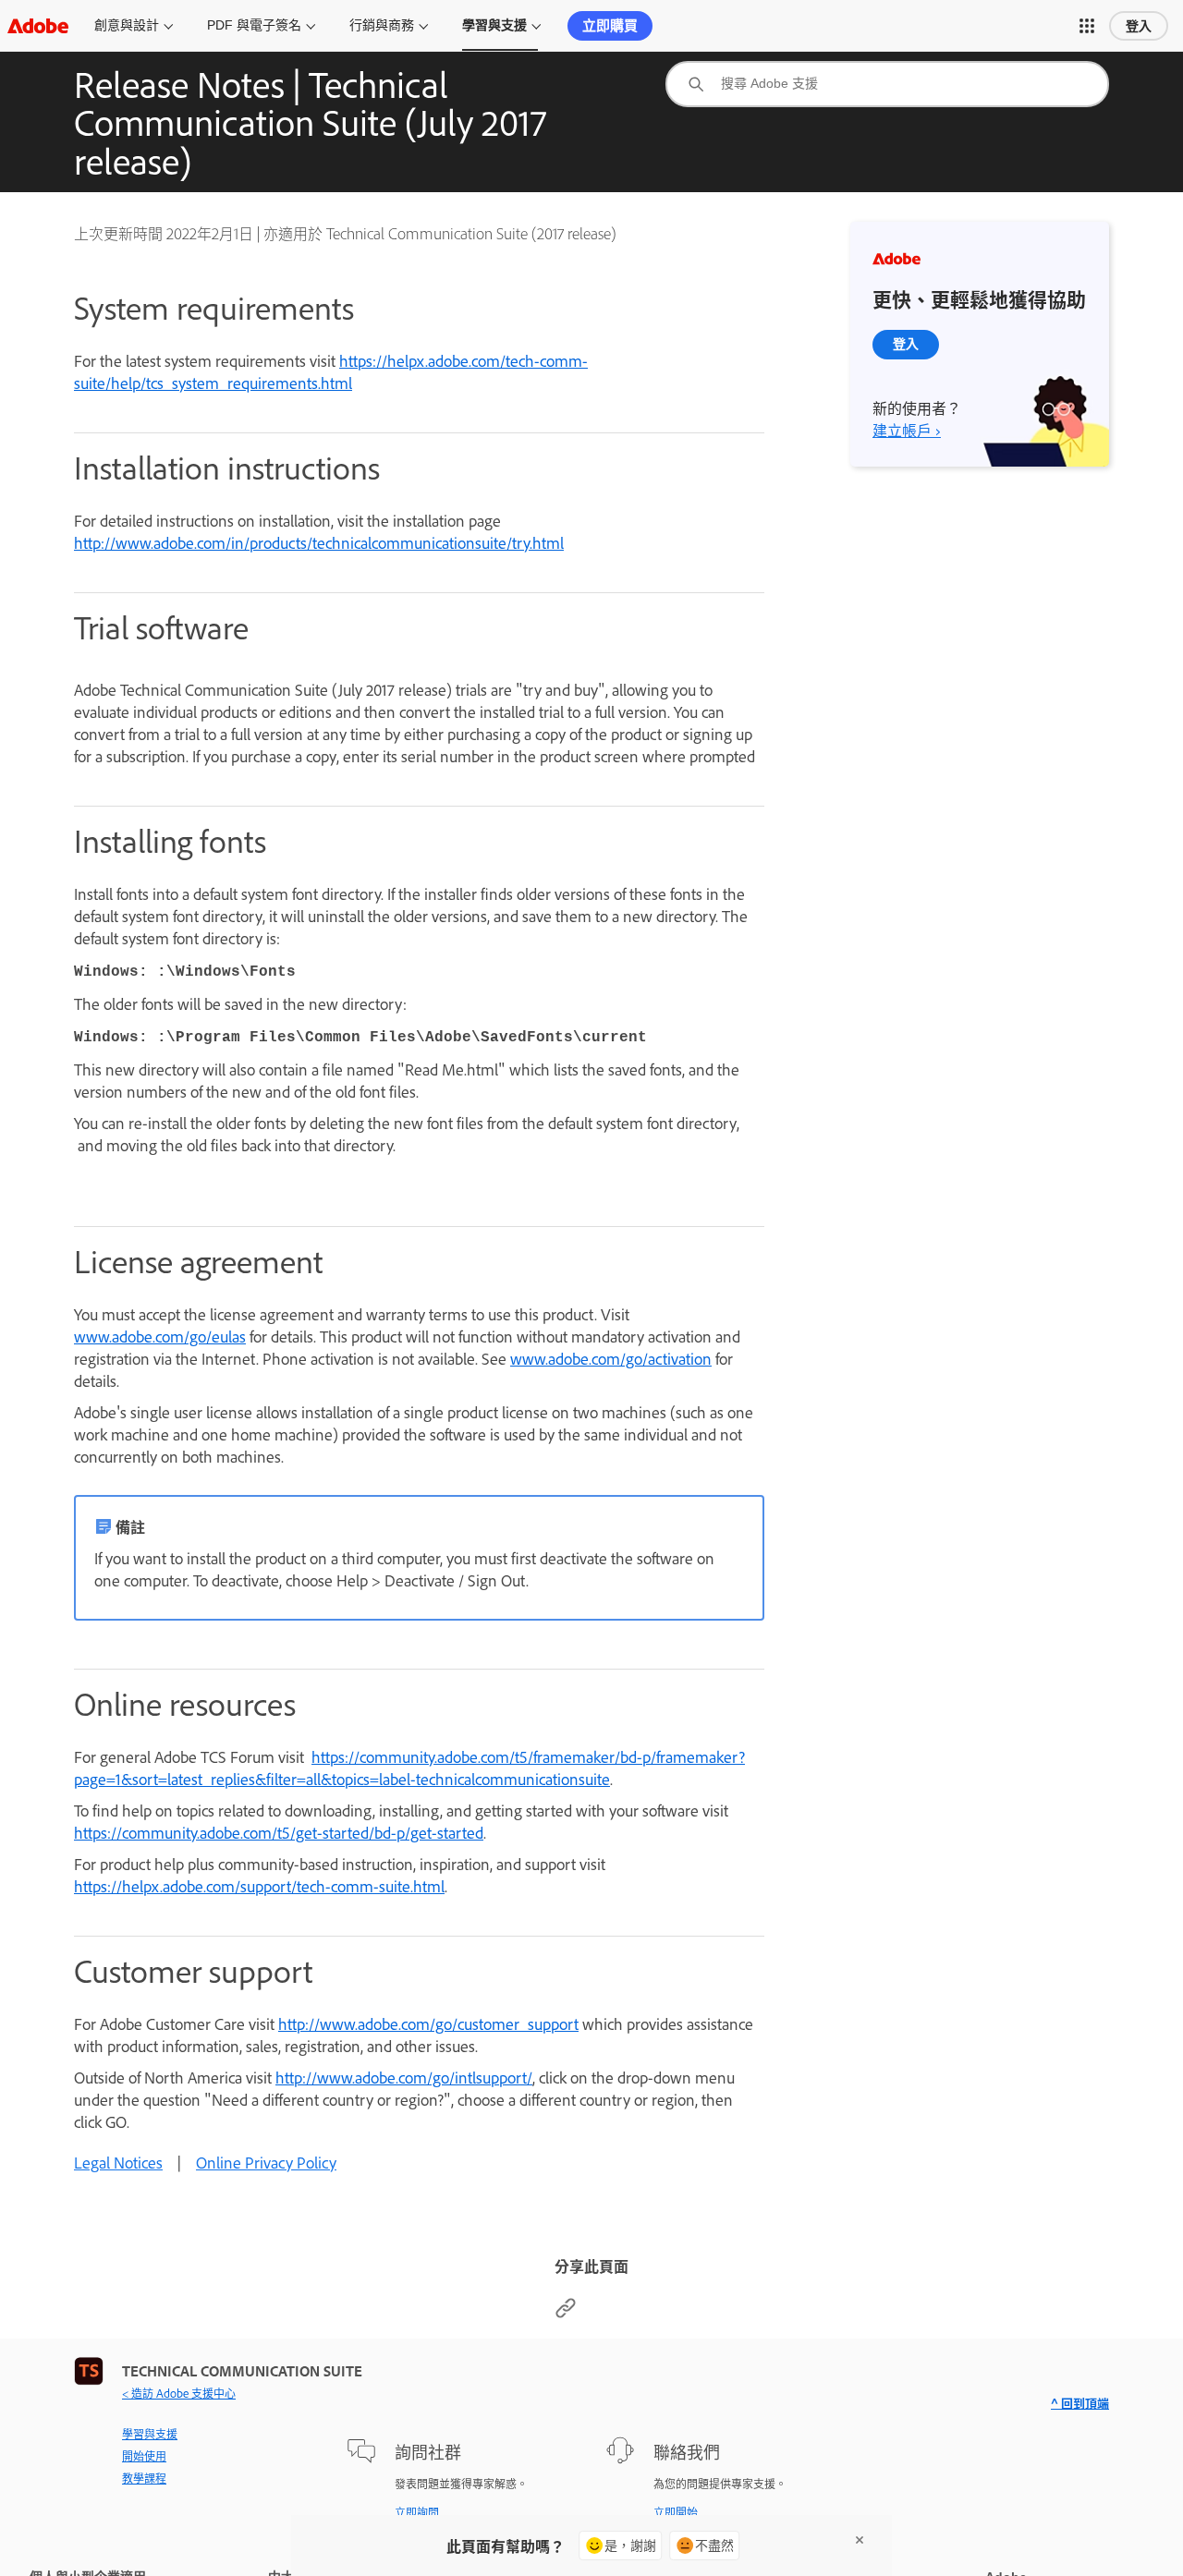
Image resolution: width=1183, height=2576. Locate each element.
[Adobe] (38, 25)
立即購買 (610, 25)
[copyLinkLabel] (566, 2313)
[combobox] (887, 84)
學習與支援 (494, 25)
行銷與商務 (382, 25)
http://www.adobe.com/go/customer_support (428, 2023)
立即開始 (676, 2512)
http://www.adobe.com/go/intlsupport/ (404, 2077)
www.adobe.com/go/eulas (160, 1336)
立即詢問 (417, 2512)
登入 (1139, 26)
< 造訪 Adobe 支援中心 (179, 2393)
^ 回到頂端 (1080, 2403)
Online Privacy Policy (266, 2162)
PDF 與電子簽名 (254, 25)
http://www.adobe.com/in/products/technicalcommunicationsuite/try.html (319, 542)
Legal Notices (118, 2162)
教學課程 (144, 2478)
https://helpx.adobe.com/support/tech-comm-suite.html (259, 1886)
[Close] (860, 2540)
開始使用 (144, 2456)
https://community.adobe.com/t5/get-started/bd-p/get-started (279, 1832)
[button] (1087, 26)
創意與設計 (127, 25)
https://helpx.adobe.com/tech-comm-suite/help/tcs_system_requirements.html (331, 371)
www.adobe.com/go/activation (611, 1358)
